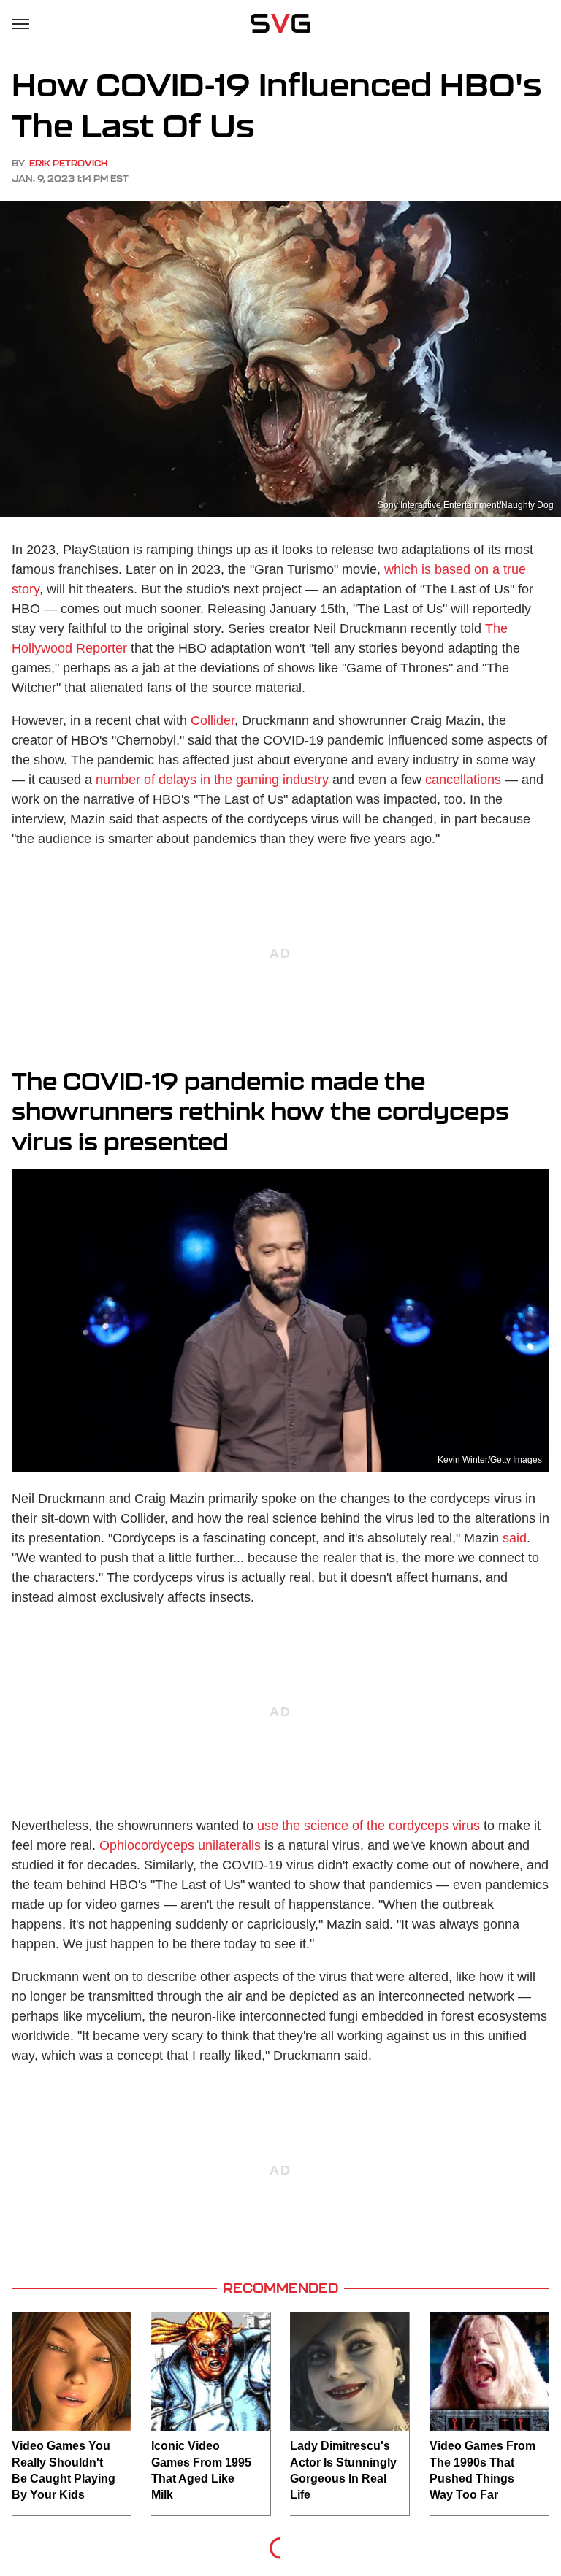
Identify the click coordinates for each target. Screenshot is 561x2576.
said (515, 1538)
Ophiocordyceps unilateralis (180, 1845)
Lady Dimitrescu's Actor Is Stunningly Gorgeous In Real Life (343, 2470)
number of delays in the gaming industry (212, 780)
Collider (213, 720)
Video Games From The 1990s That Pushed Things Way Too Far (482, 2470)
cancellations (463, 780)
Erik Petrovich (68, 163)
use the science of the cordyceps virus (369, 1826)
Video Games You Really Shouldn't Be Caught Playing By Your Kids (64, 2470)
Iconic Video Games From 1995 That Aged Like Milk (201, 2470)
